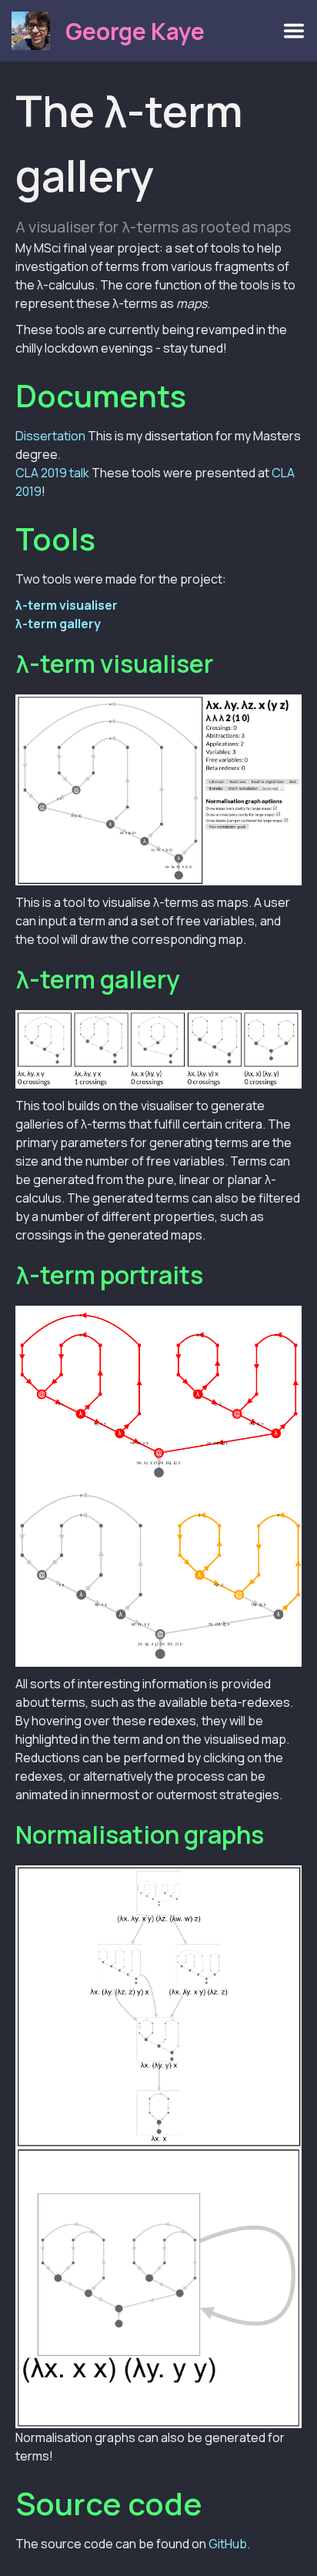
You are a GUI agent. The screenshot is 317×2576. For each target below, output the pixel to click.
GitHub (228, 2544)
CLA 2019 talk (52, 473)
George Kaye (135, 31)
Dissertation (50, 436)
